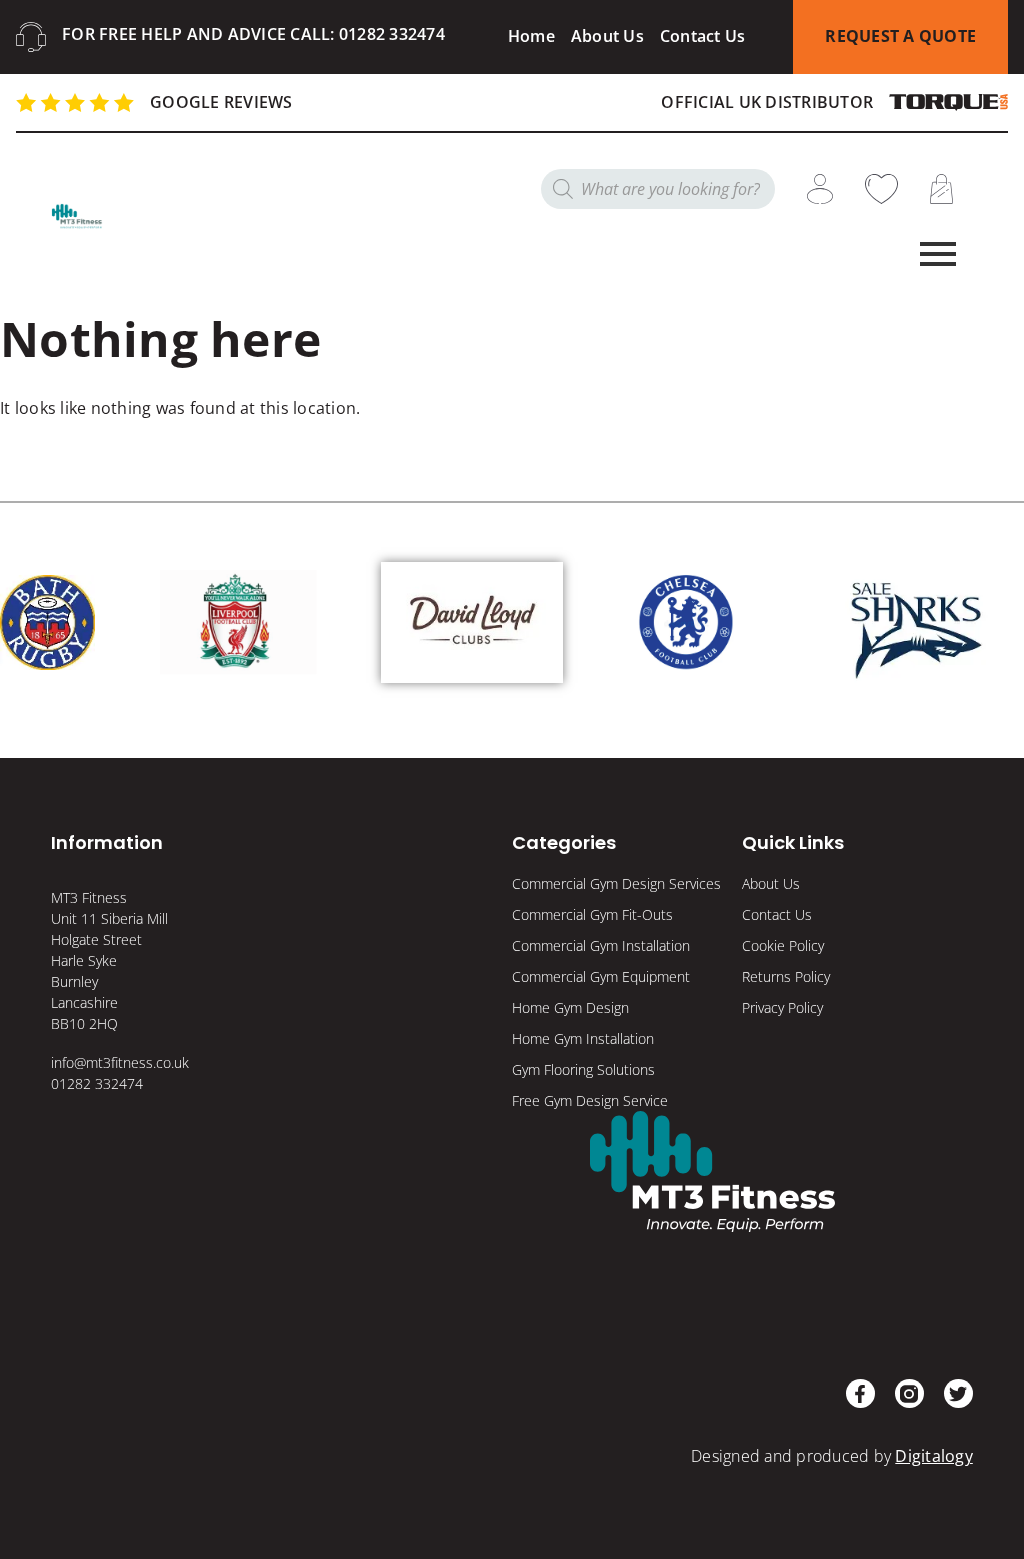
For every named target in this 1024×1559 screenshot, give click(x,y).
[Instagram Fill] (909, 1393)
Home (531, 36)
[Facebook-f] (860, 1393)
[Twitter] (958, 1393)
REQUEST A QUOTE (900, 36)
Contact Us (703, 36)
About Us (607, 36)
